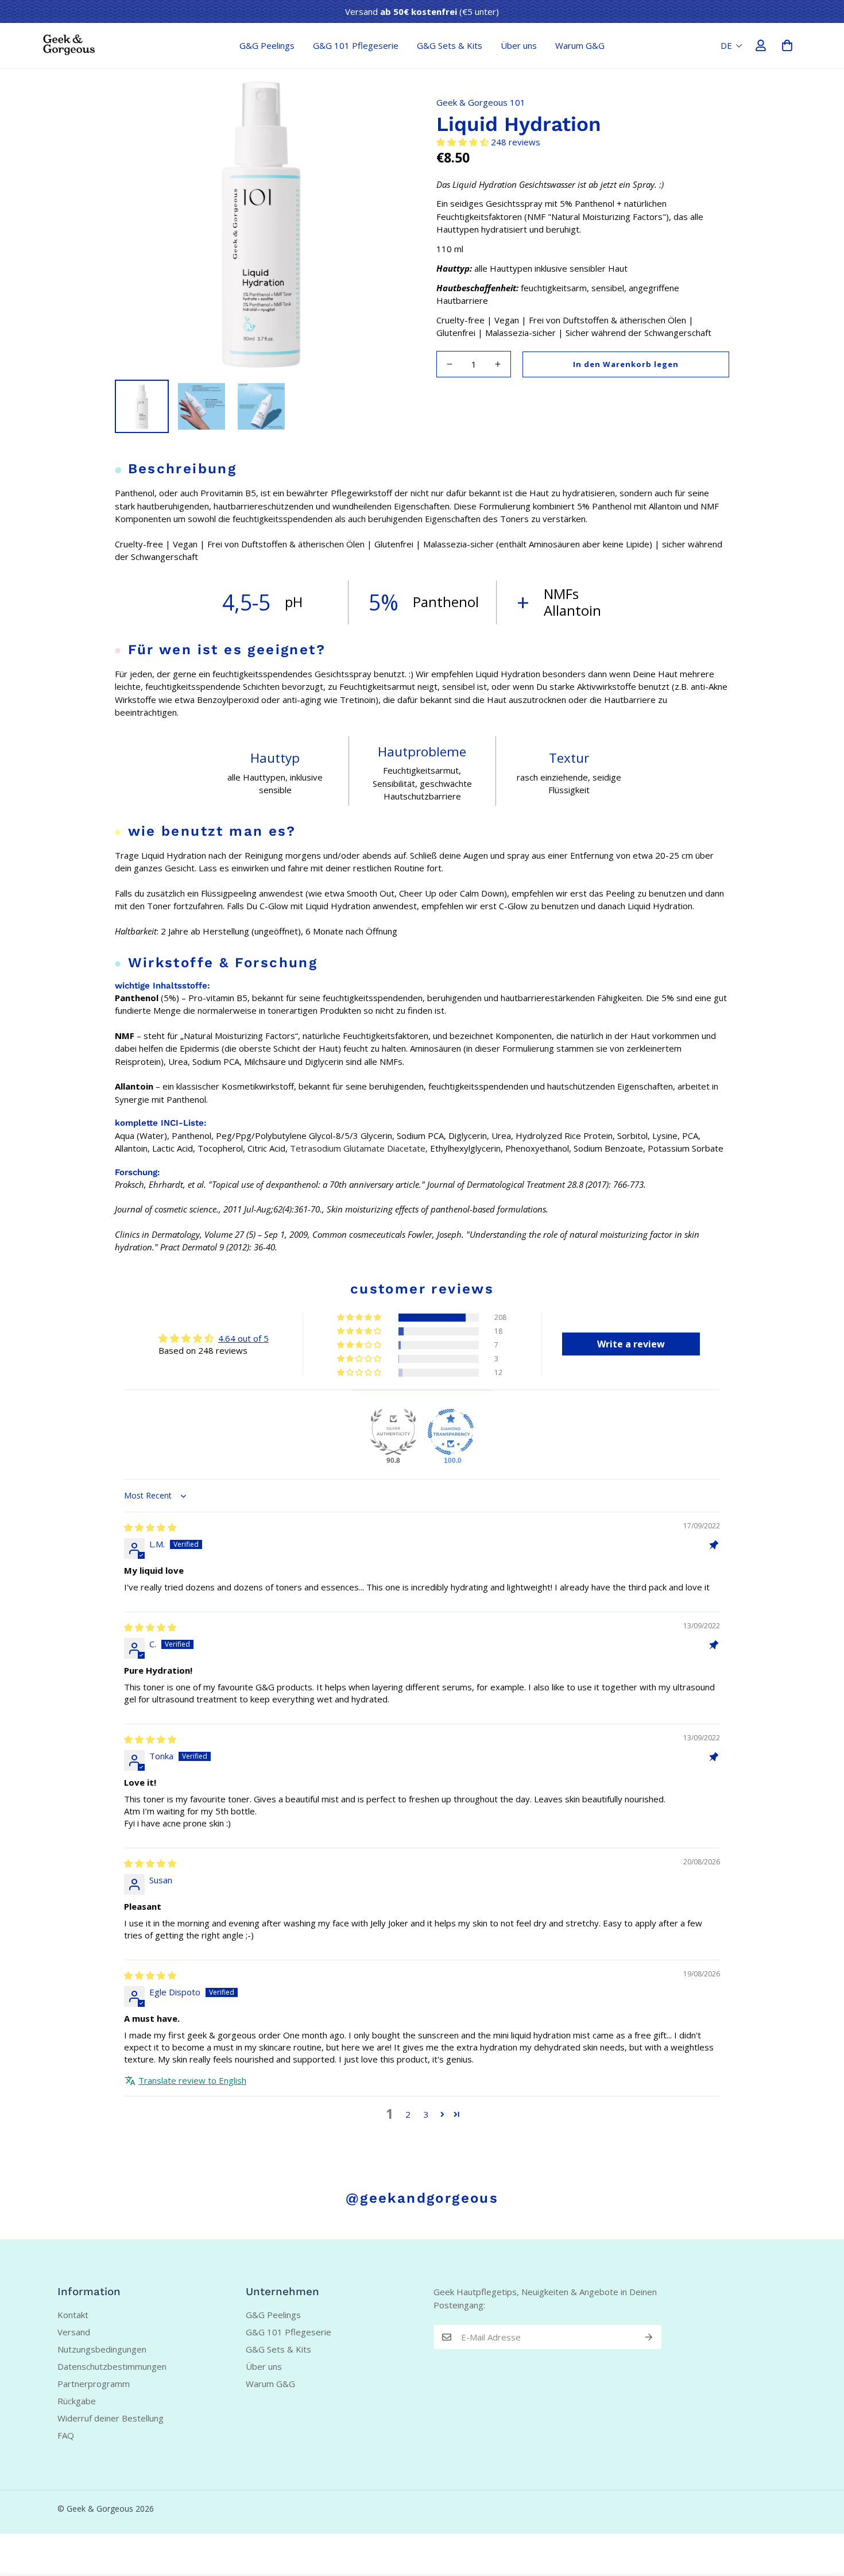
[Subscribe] (649, 2337)
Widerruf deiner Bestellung (111, 2418)
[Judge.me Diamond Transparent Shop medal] (451, 1432)
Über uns (519, 45)
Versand (74, 2332)
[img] (150, 1527)
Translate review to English (192, 2080)
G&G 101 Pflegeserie (356, 45)
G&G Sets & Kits (450, 45)
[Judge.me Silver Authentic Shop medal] (393, 1432)
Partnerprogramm (94, 2384)
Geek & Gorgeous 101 (481, 102)
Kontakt (73, 2315)
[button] (787, 45)
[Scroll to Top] (822, 2513)
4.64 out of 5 (243, 1338)
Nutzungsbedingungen (102, 2349)
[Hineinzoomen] (383, 103)
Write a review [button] (631, 1344)
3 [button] (426, 2114)
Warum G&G (580, 45)
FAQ (66, 2435)
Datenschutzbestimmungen (112, 2366)
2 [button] (408, 2114)
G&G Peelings (267, 45)
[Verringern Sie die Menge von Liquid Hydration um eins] (450, 364)
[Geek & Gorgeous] (69, 45)
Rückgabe (77, 2401)
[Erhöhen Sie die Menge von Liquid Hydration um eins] (498, 364)
